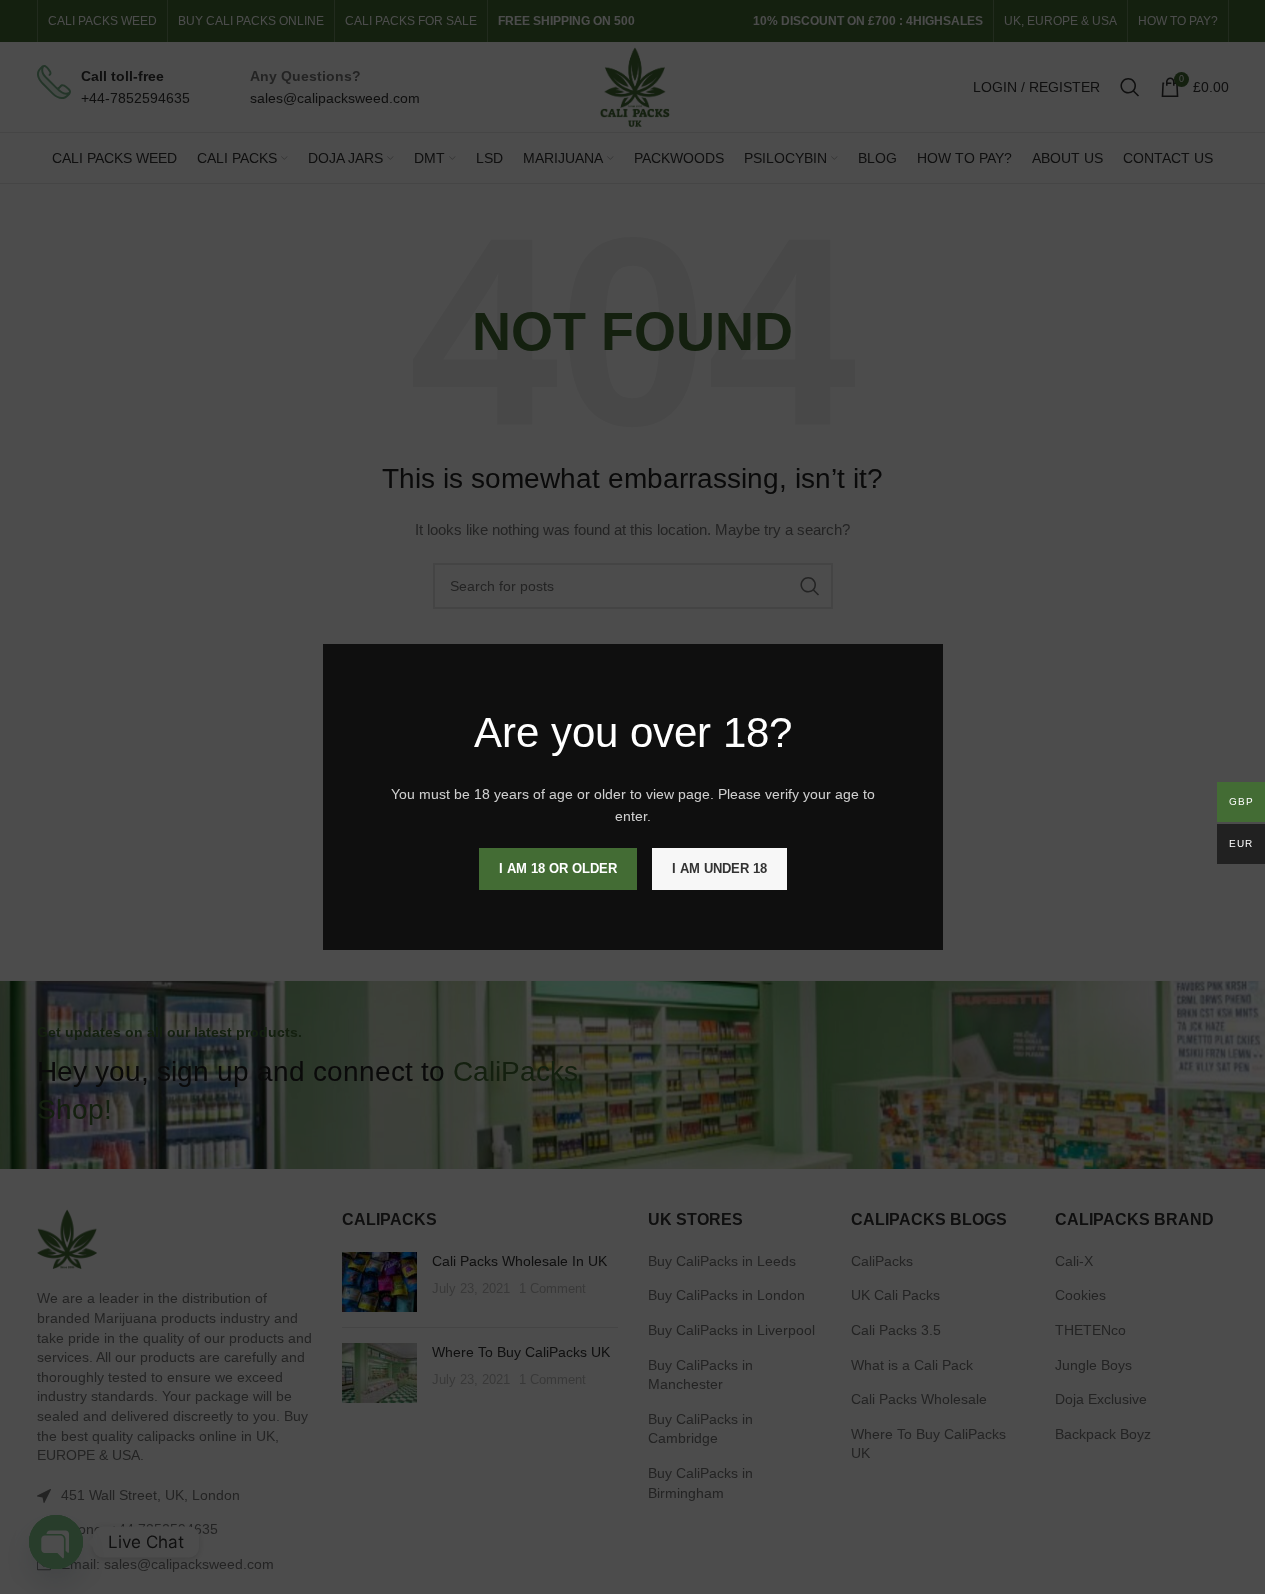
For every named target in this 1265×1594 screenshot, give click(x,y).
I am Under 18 (719, 868)
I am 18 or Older (558, 868)
